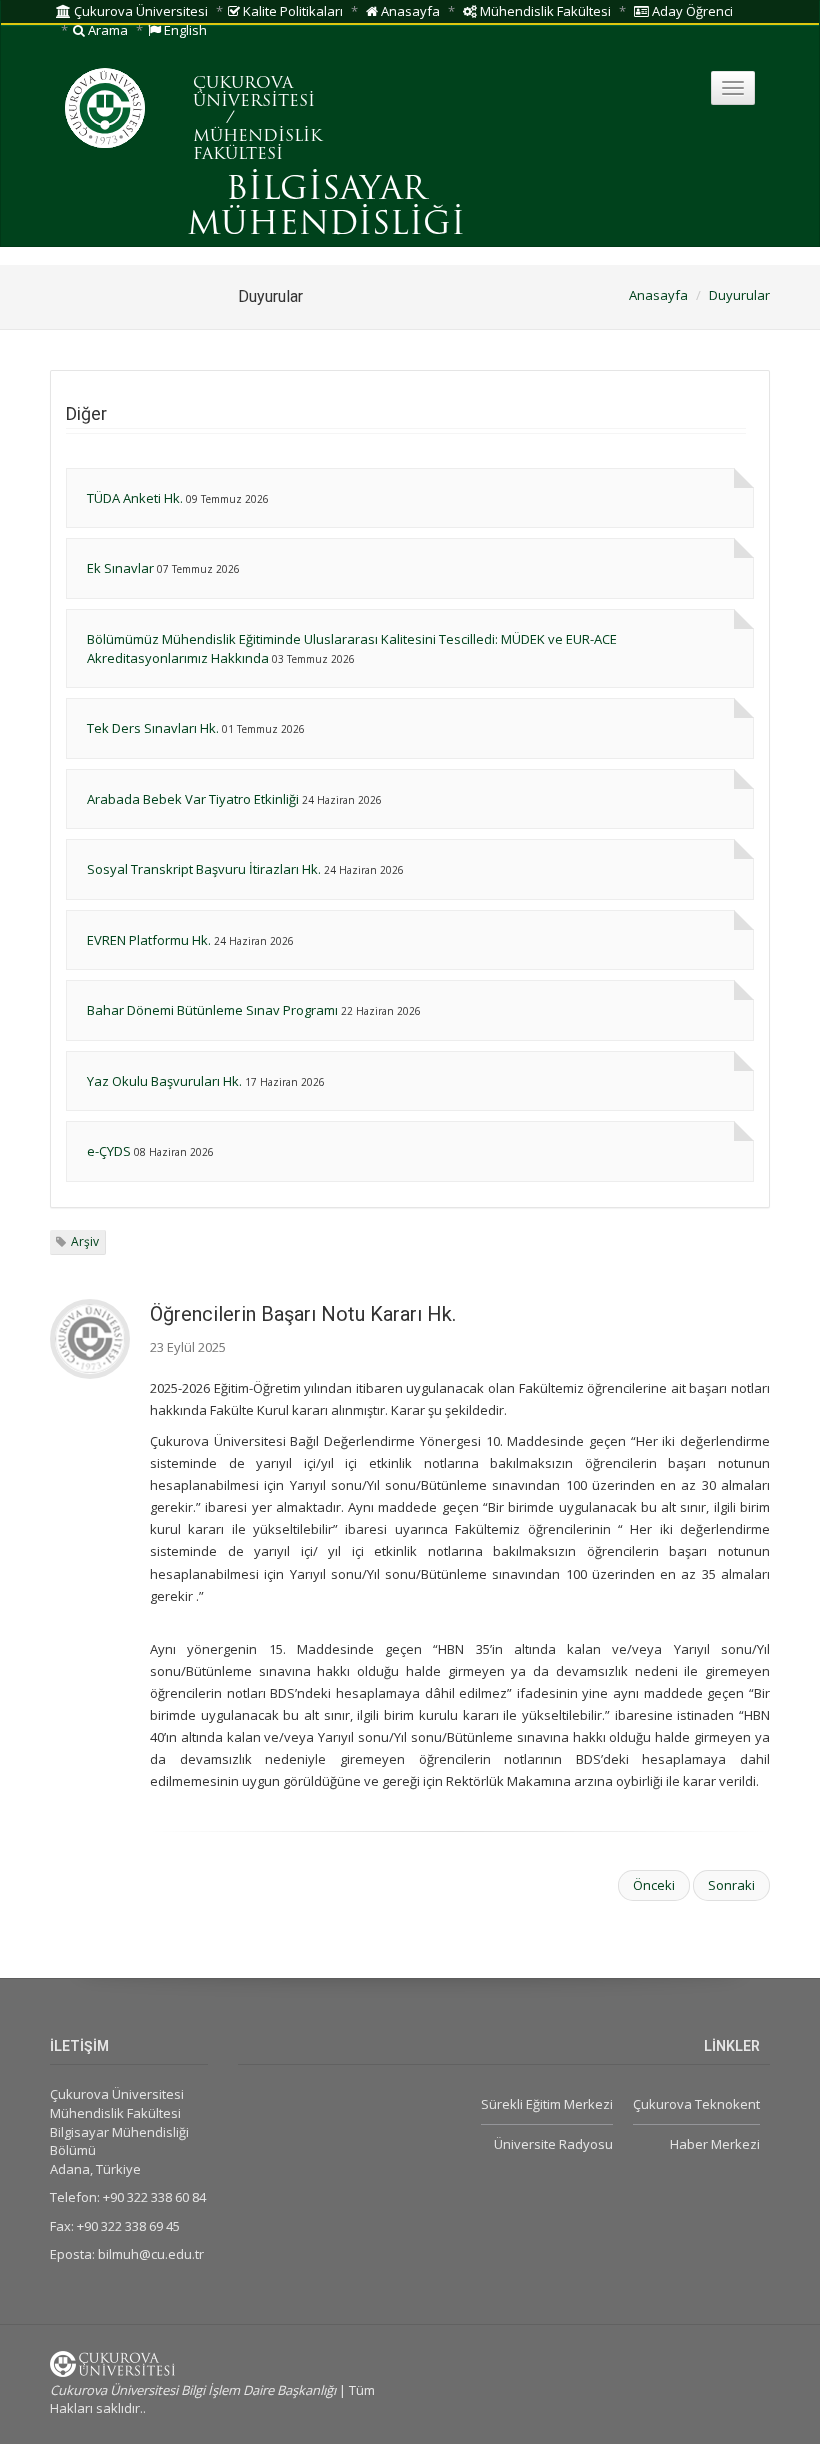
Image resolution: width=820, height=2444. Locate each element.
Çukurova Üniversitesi (139, 11)
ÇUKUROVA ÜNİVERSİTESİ (254, 93)
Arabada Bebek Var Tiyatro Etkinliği (193, 799)
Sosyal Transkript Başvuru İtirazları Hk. (205, 869)
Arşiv (85, 1241)
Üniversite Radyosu (553, 2144)
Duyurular (739, 295)
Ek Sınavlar (120, 568)
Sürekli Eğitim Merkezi (547, 2104)
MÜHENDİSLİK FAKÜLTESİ (257, 146)
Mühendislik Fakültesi (544, 11)
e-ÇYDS (109, 1151)
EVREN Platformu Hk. (149, 940)
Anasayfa (409, 11)
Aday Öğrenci (691, 11)
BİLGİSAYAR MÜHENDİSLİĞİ (326, 208)
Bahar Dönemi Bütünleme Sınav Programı (212, 1010)
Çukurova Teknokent (696, 2104)
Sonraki (731, 1885)
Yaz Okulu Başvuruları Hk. (164, 1081)
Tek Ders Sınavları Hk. (153, 728)
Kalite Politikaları (291, 11)
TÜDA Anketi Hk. (135, 498)
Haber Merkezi (715, 2144)
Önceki (654, 1885)
